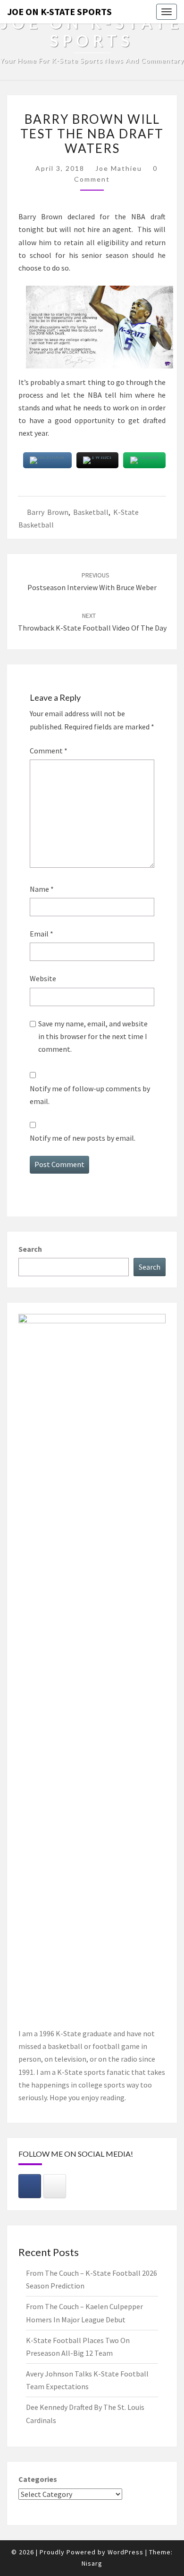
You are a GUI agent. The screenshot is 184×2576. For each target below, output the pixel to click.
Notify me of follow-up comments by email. (90, 1095)
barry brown (48, 512)
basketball (91, 512)
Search (30, 1249)
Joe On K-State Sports (59, 12)
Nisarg (92, 2563)
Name (42, 889)
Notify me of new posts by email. (83, 1138)
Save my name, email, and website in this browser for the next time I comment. (93, 1036)
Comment (49, 751)
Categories (38, 2479)
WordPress (125, 2552)
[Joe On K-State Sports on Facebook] (30, 2186)
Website (43, 978)
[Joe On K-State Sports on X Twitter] (55, 2186)
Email (42, 934)
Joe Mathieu (119, 168)
